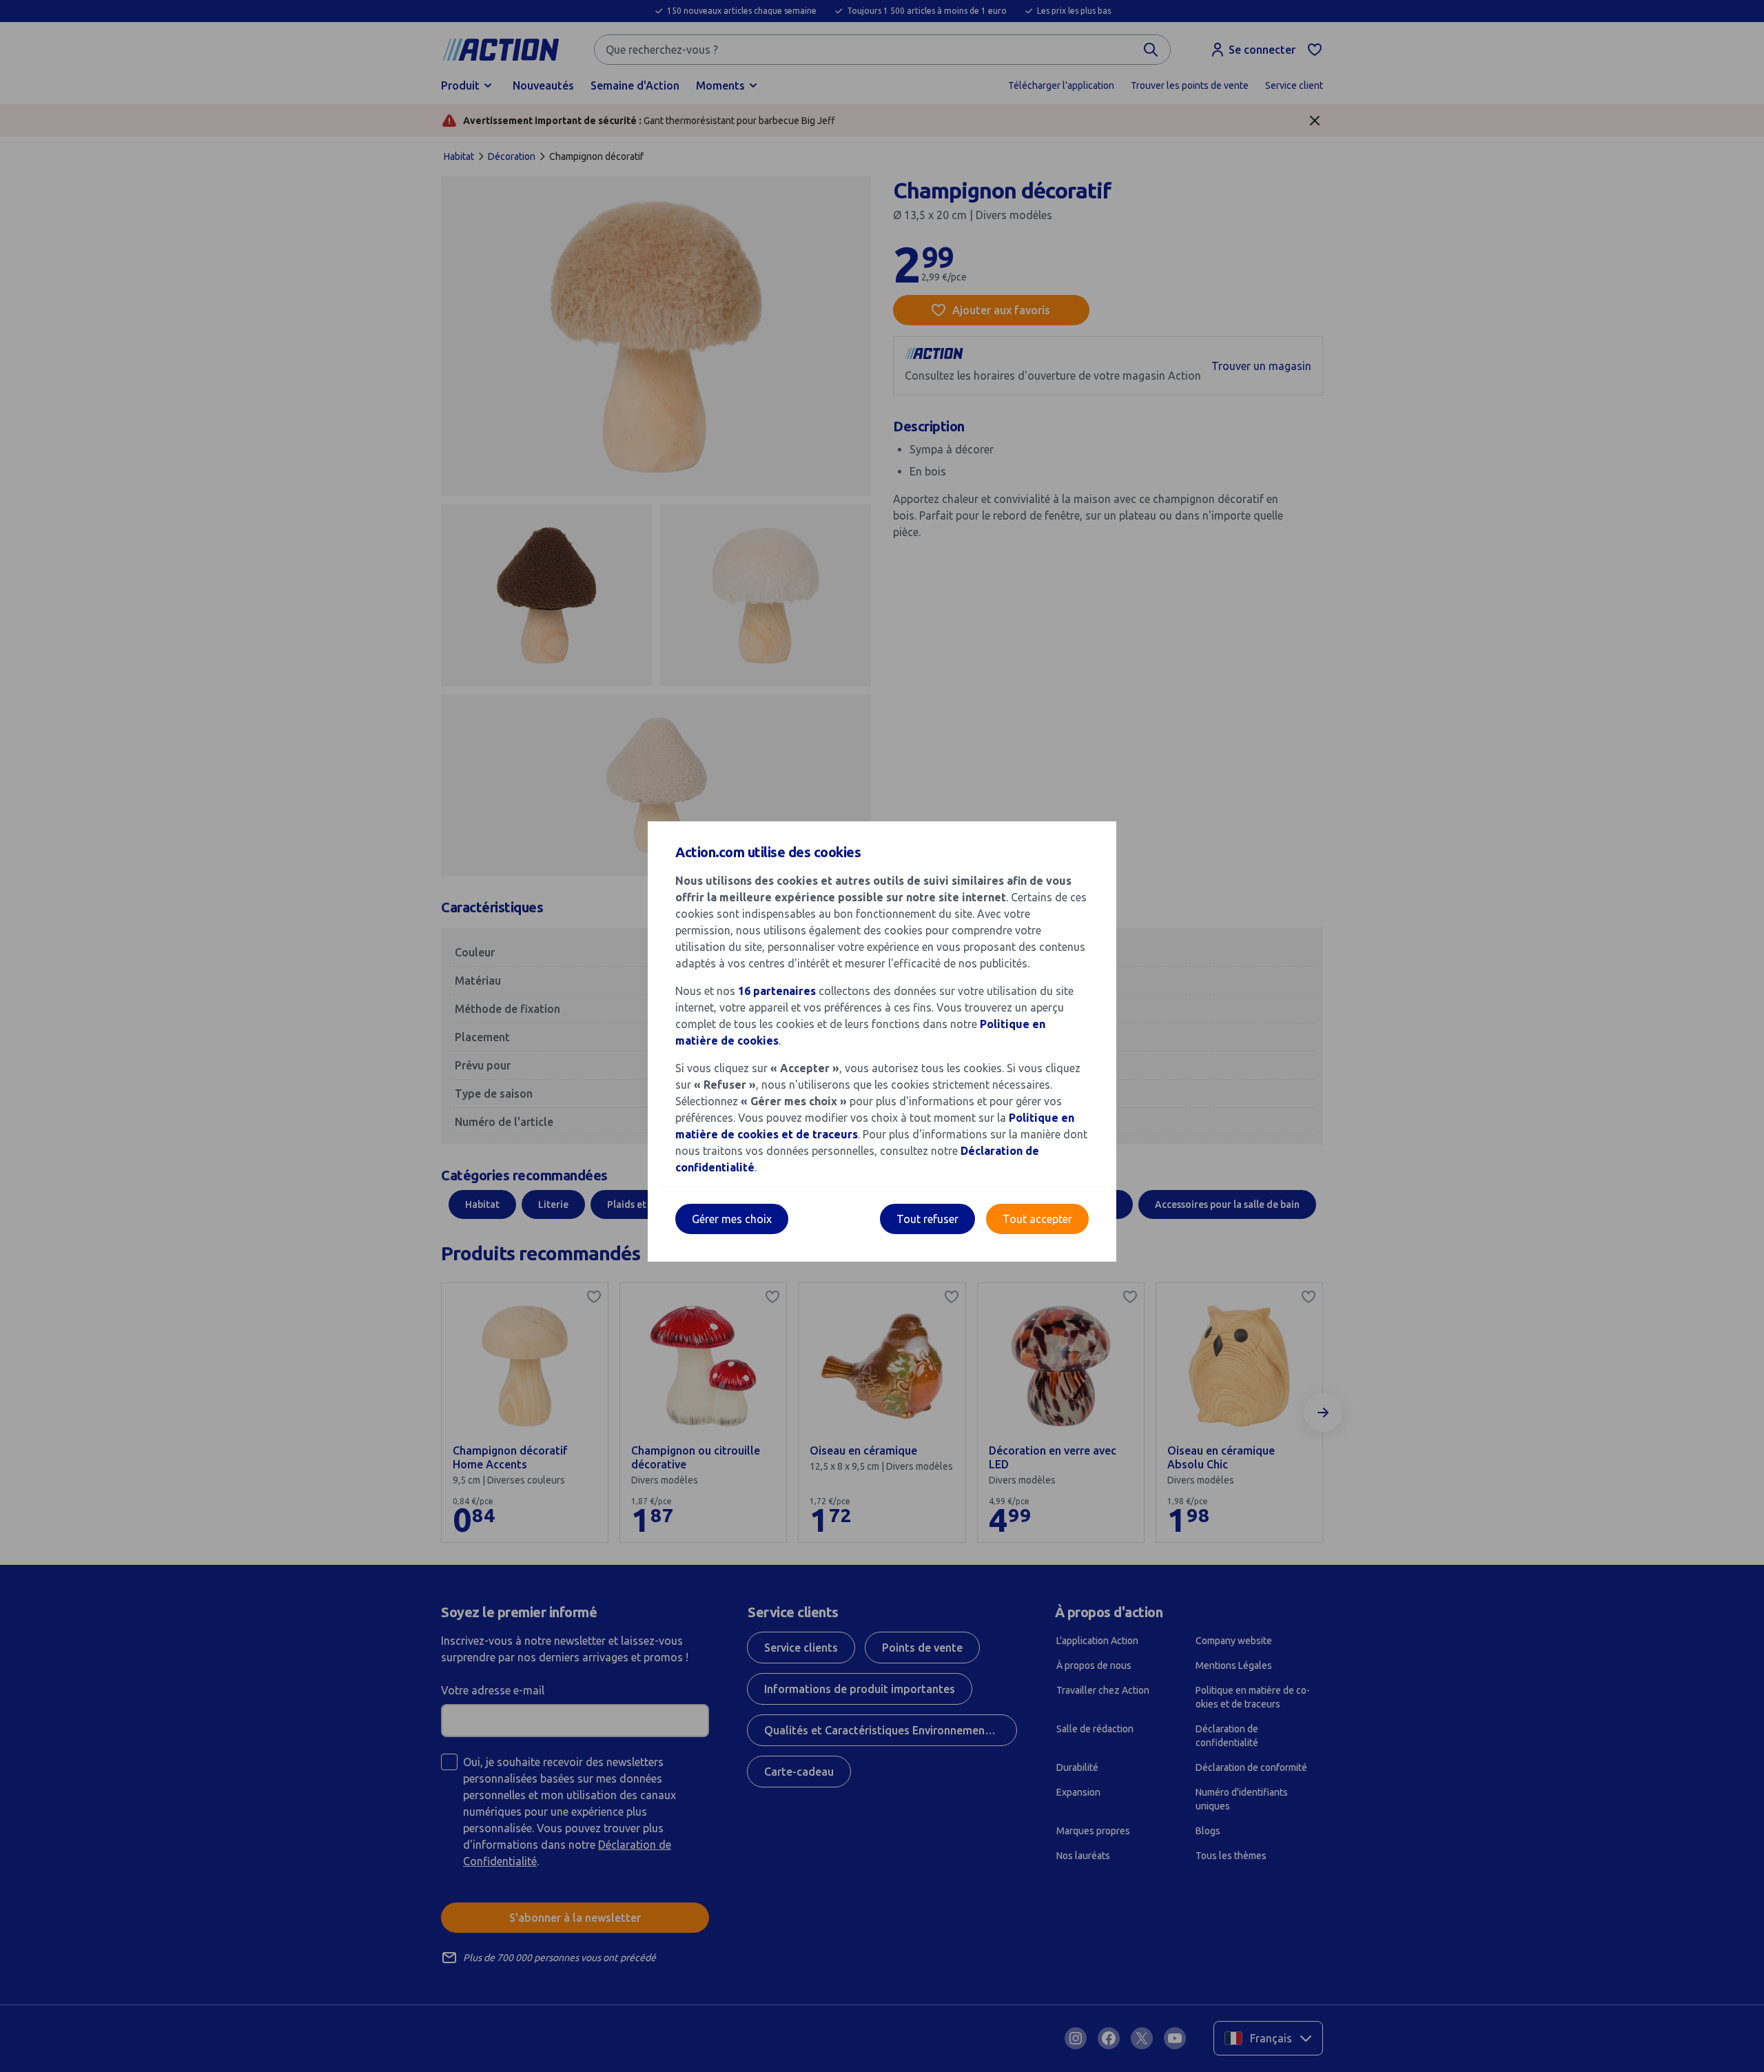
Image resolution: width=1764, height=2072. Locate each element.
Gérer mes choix (732, 1219)
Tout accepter (1037, 1219)
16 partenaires (777, 991)
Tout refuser (927, 1219)
